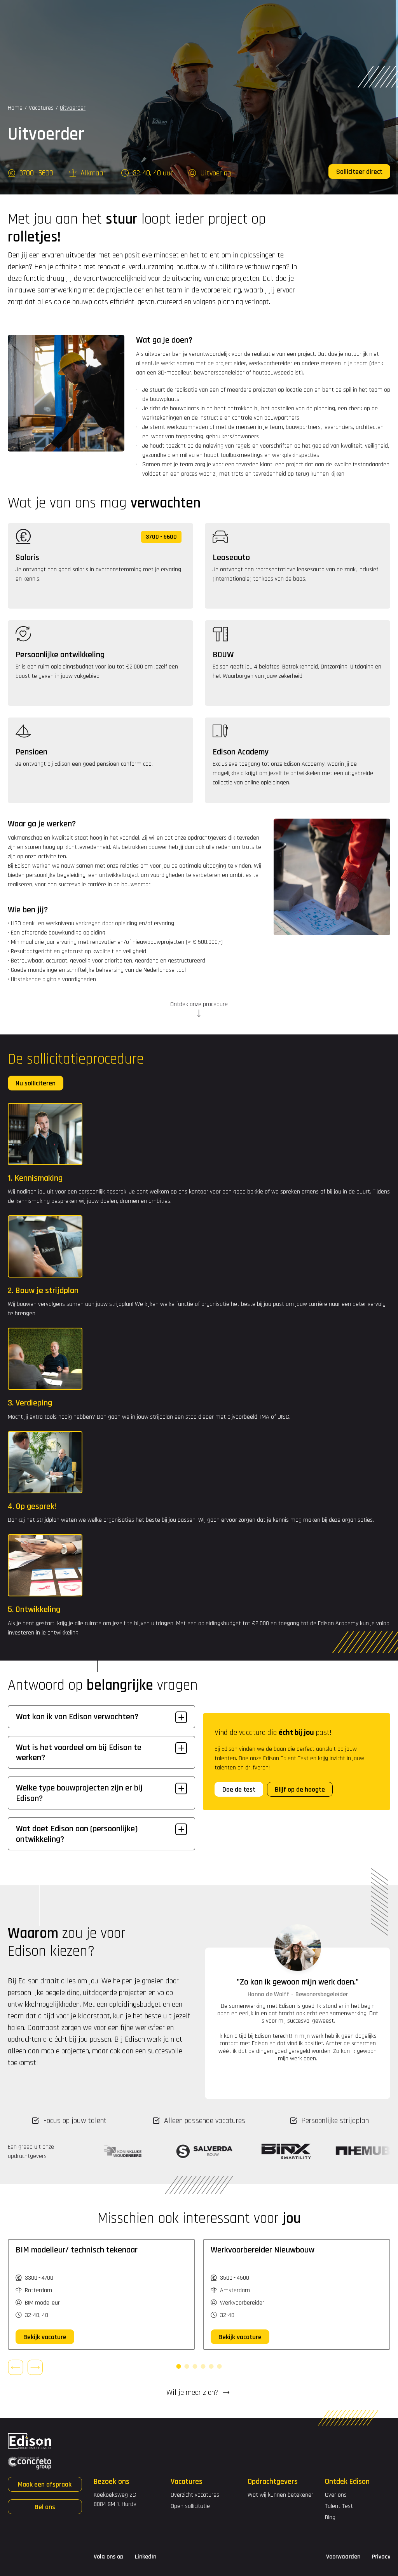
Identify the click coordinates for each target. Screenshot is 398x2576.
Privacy (381, 2557)
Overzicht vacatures (195, 2495)
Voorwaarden (343, 2557)
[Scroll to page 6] (220, 2366)
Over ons (336, 2495)
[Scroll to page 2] (187, 2366)
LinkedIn (146, 2557)
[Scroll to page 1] (179, 2366)
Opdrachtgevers (142, 15)
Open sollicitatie (307, 15)
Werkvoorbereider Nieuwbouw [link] (263, 2250)
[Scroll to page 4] (203, 2366)
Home (15, 108)
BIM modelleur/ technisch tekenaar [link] (77, 2250)
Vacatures (84, 15)
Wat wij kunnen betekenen (281, 2495)
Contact (271, 15)
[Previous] (16, 2367)
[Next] (35, 2367)
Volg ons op (108, 2557)
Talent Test (339, 2506)
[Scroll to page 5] (211, 2366)
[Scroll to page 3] (195, 2366)
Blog (330, 2517)
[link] (45, 2337)
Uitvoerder (73, 108)
